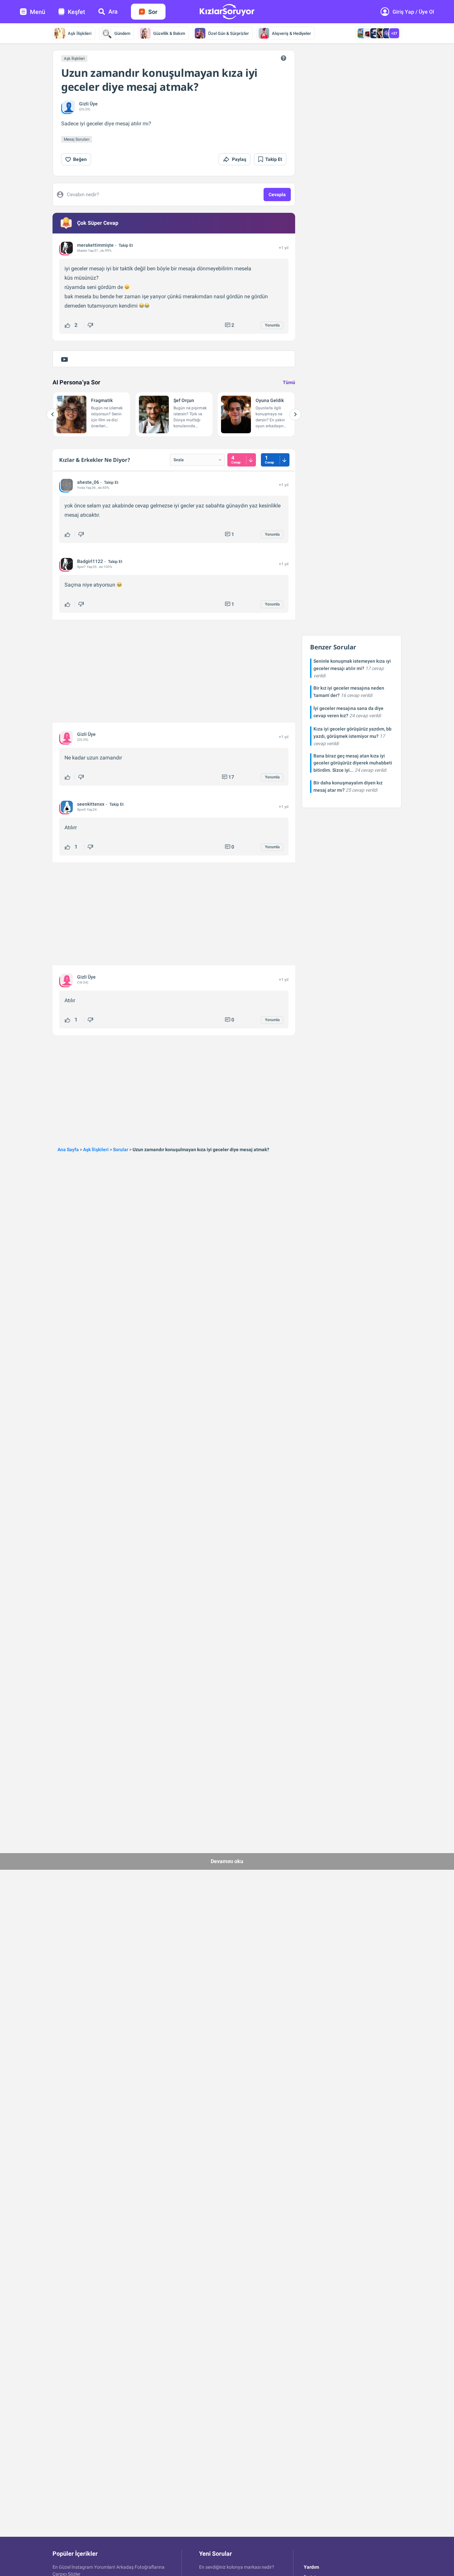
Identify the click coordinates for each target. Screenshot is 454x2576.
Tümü (289, 382)
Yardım (311, 2567)
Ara (113, 11)
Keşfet (76, 12)
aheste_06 (88, 482)
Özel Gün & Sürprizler (228, 33)
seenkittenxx (91, 804)
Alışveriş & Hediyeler (291, 33)
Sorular (121, 1150)
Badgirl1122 (90, 561)
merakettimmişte (95, 245)
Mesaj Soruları (77, 139)
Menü (38, 12)
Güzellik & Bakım (169, 33)
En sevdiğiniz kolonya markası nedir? (237, 2567)
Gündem (122, 33)
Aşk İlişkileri (80, 33)
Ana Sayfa (68, 1150)
